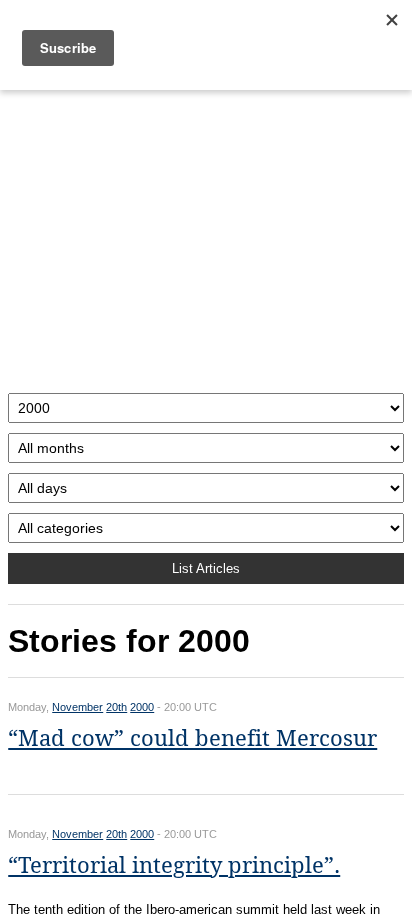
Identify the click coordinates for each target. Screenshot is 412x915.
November (77, 707)
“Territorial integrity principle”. (174, 865)
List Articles (206, 568)
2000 (142, 707)
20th (116, 707)
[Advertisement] (206, 236)
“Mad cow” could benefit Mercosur (192, 738)
